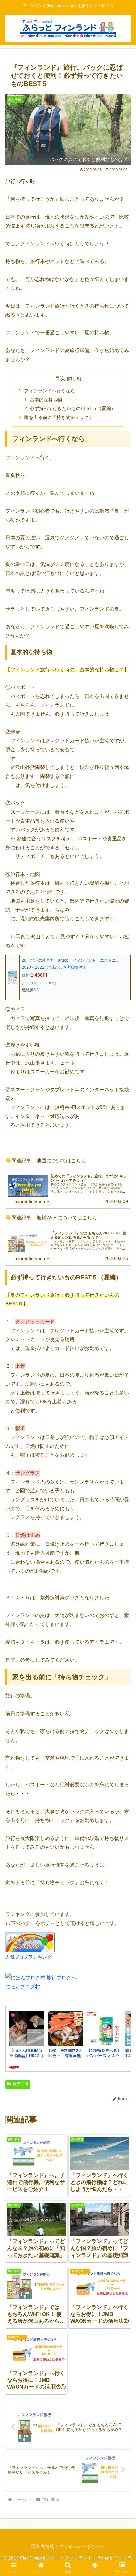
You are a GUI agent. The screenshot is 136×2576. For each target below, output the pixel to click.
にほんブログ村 (23, 1986)
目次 (60, 378)
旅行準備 (20, 2084)
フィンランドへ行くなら (50, 391)
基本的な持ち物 (46, 400)
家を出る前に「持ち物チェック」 (59, 418)
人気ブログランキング (28, 1957)
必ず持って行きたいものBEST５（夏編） (73, 409)
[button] (122, 1472)
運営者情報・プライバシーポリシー (68, 2546)
